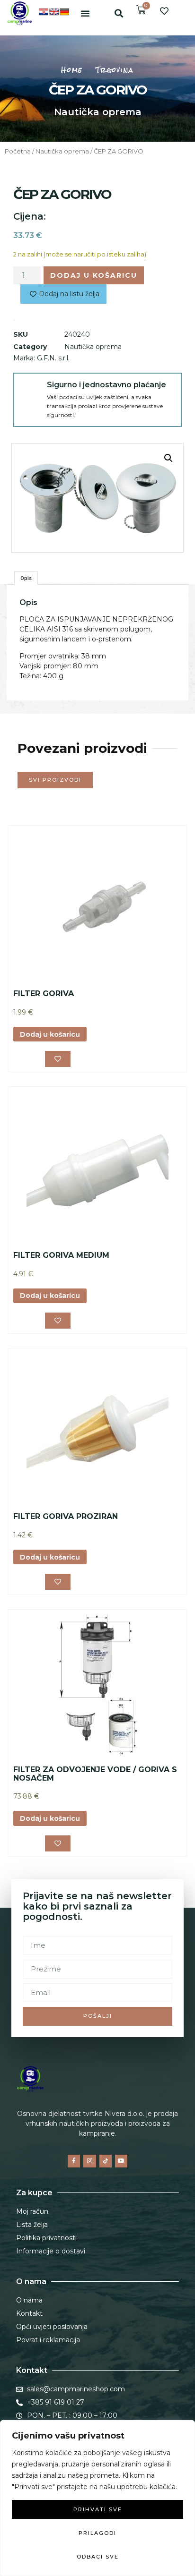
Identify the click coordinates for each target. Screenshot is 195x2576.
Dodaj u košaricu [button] (50, 1034)
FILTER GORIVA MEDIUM (61, 1255)
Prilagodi (97, 2533)
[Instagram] (89, 2161)
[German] (64, 12)
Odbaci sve (98, 2557)
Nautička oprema (98, 112)
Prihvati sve (98, 2509)
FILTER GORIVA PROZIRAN (66, 1516)
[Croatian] (44, 12)
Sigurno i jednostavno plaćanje (106, 385)
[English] (54, 12)
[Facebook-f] (74, 2161)
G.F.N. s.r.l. (53, 358)
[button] (85, 13)
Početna (18, 151)
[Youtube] (121, 2161)
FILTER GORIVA (44, 994)
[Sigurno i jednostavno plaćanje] (30, 390)
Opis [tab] (26, 578)
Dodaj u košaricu (94, 275)
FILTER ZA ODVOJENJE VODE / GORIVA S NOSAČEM (95, 1774)
